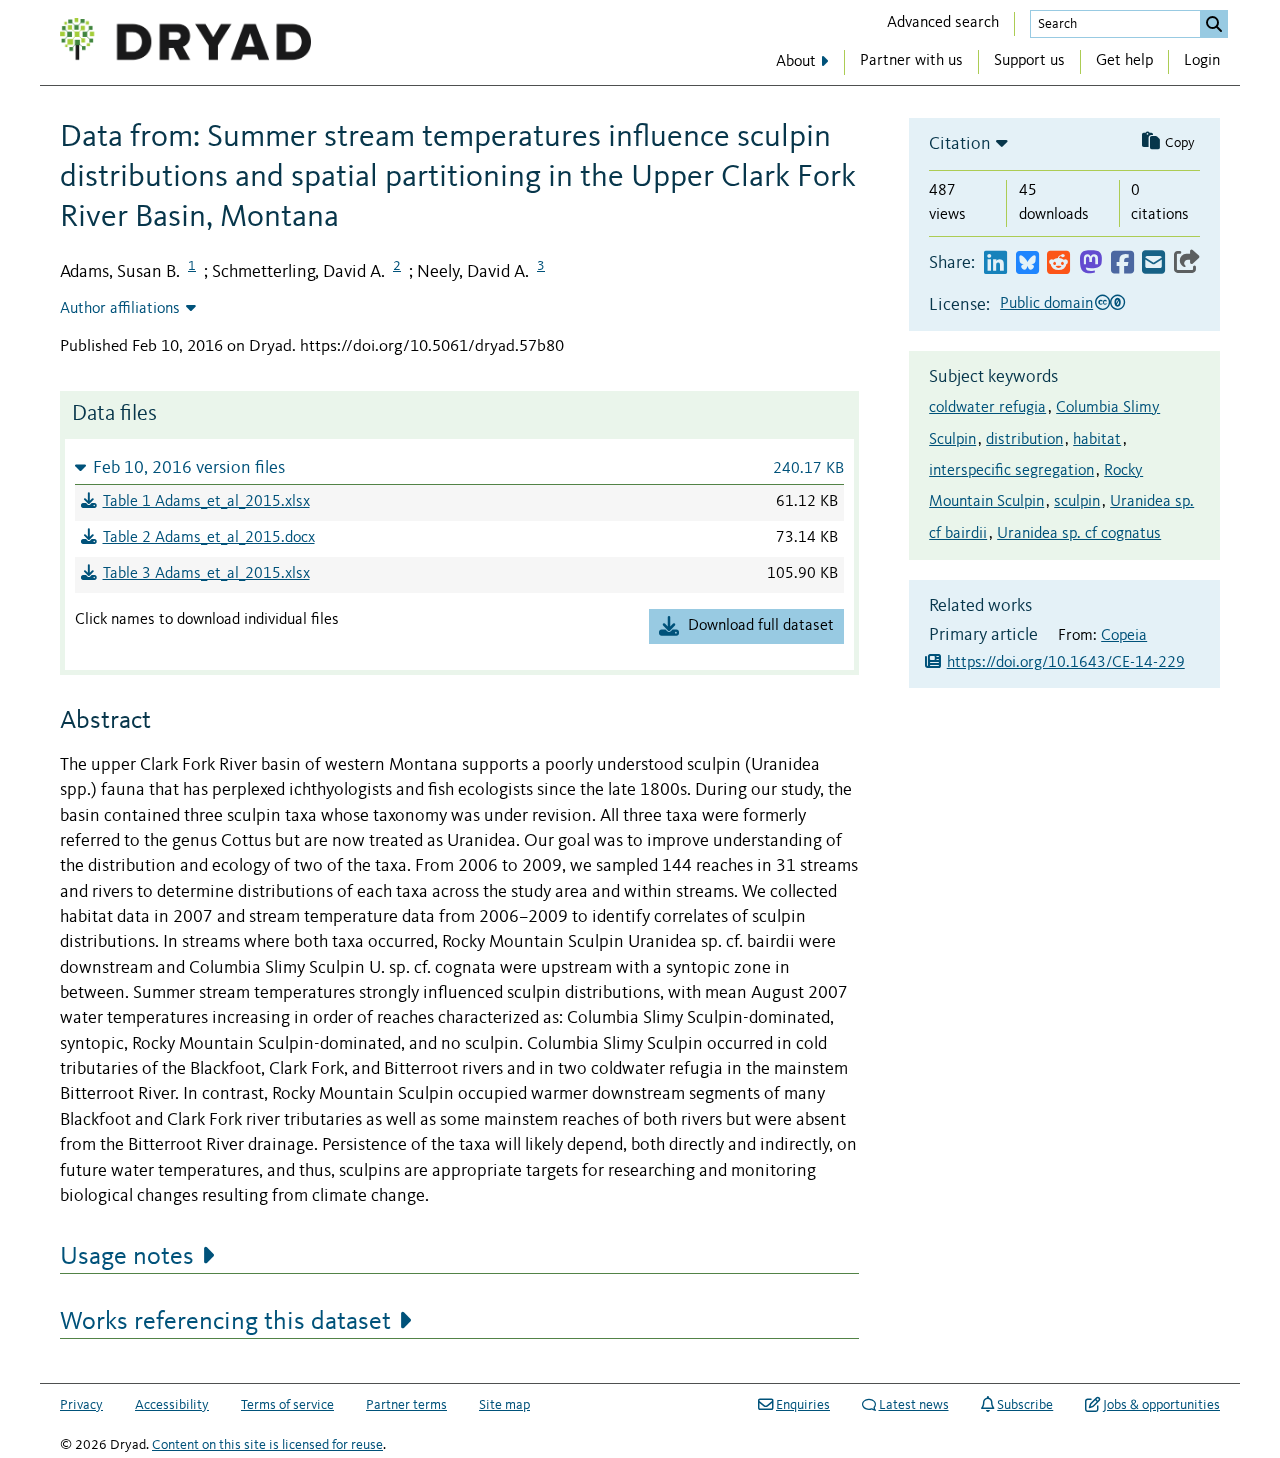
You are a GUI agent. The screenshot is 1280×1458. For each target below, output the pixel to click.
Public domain (1046, 304)
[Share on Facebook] (1122, 263)
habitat (1097, 440)
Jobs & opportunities (1161, 1405)
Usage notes (127, 1257)
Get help (1124, 61)
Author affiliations (120, 309)
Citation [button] (960, 144)
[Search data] (1214, 24)
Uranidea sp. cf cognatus (1079, 534)
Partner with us (911, 61)
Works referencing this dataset (225, 1322)
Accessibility (172, 1405)
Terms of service (287, 1405)
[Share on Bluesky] (1027, 263)
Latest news (914, 1405)
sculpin (1077, 502)
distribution (1024, 440)
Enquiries (803, 1405)
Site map (504, 1405)
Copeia (1124, 636)
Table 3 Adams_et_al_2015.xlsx (206, 574)
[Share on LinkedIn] (995, 263)
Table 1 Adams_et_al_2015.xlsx (206, 502)
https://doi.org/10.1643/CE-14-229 (1066, 663)
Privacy (81, 1405)
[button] (459, 467)
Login (1202, 61)
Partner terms (406, 1405)
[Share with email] (1153, 263)
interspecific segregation (1011, 471)
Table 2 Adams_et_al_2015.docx (209, 538)
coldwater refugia (987, 408)
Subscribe (1025, 1405)
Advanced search (943, 23)
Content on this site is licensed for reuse (267, 1445)
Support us (1029, 61)
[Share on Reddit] (1058, 263)
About (796, 62)
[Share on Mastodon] (1090, 263)
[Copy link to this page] (1187, 263)
